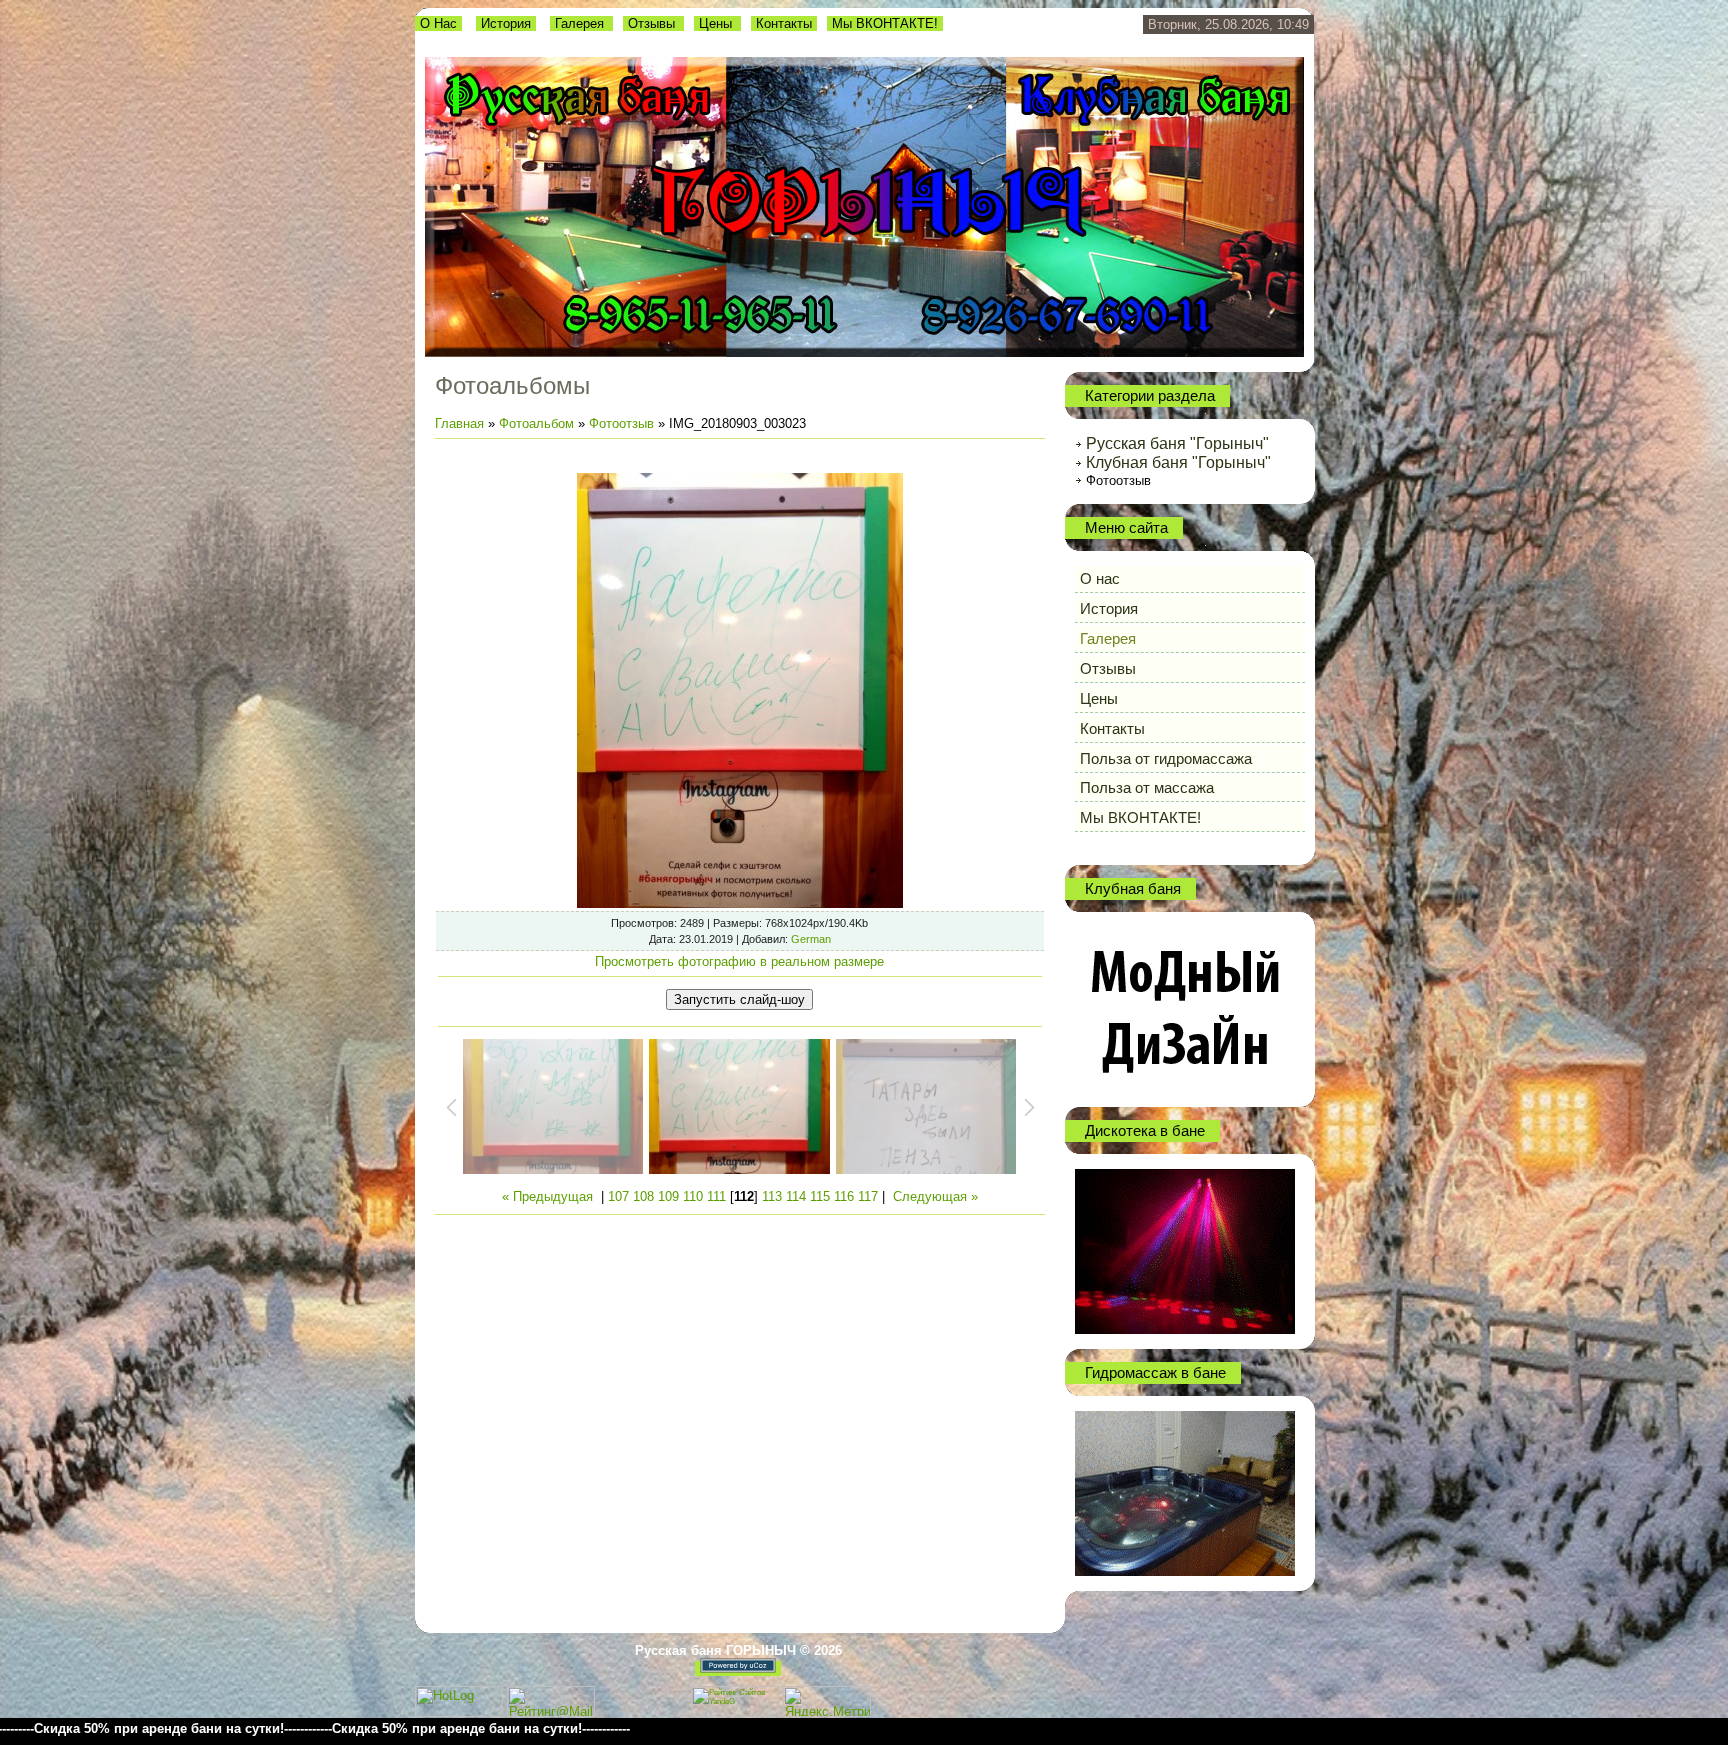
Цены (717, 23)
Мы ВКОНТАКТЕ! (885, 23)
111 (716, 1196)
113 (772, 1196)
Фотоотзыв (621, 423)
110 (693, 1196)
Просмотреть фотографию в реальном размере (739, 961)
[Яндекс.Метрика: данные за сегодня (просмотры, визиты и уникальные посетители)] (827, 1701)
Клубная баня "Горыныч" (1178, 462)
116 (844, 1196)
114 (796, 1196)
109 (668, 1196)
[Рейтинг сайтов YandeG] (735, 1714)
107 (618, 1196)
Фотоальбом (536, 423)
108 (643, 1196)
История (506, 23)
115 (820, 1196)
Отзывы (653, 23)
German (811, 939)
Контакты (784, 23)
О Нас (438, 23)
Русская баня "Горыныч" (1177, 443)
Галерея (581, 23)
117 (868, 1196)
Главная (459, 423)
